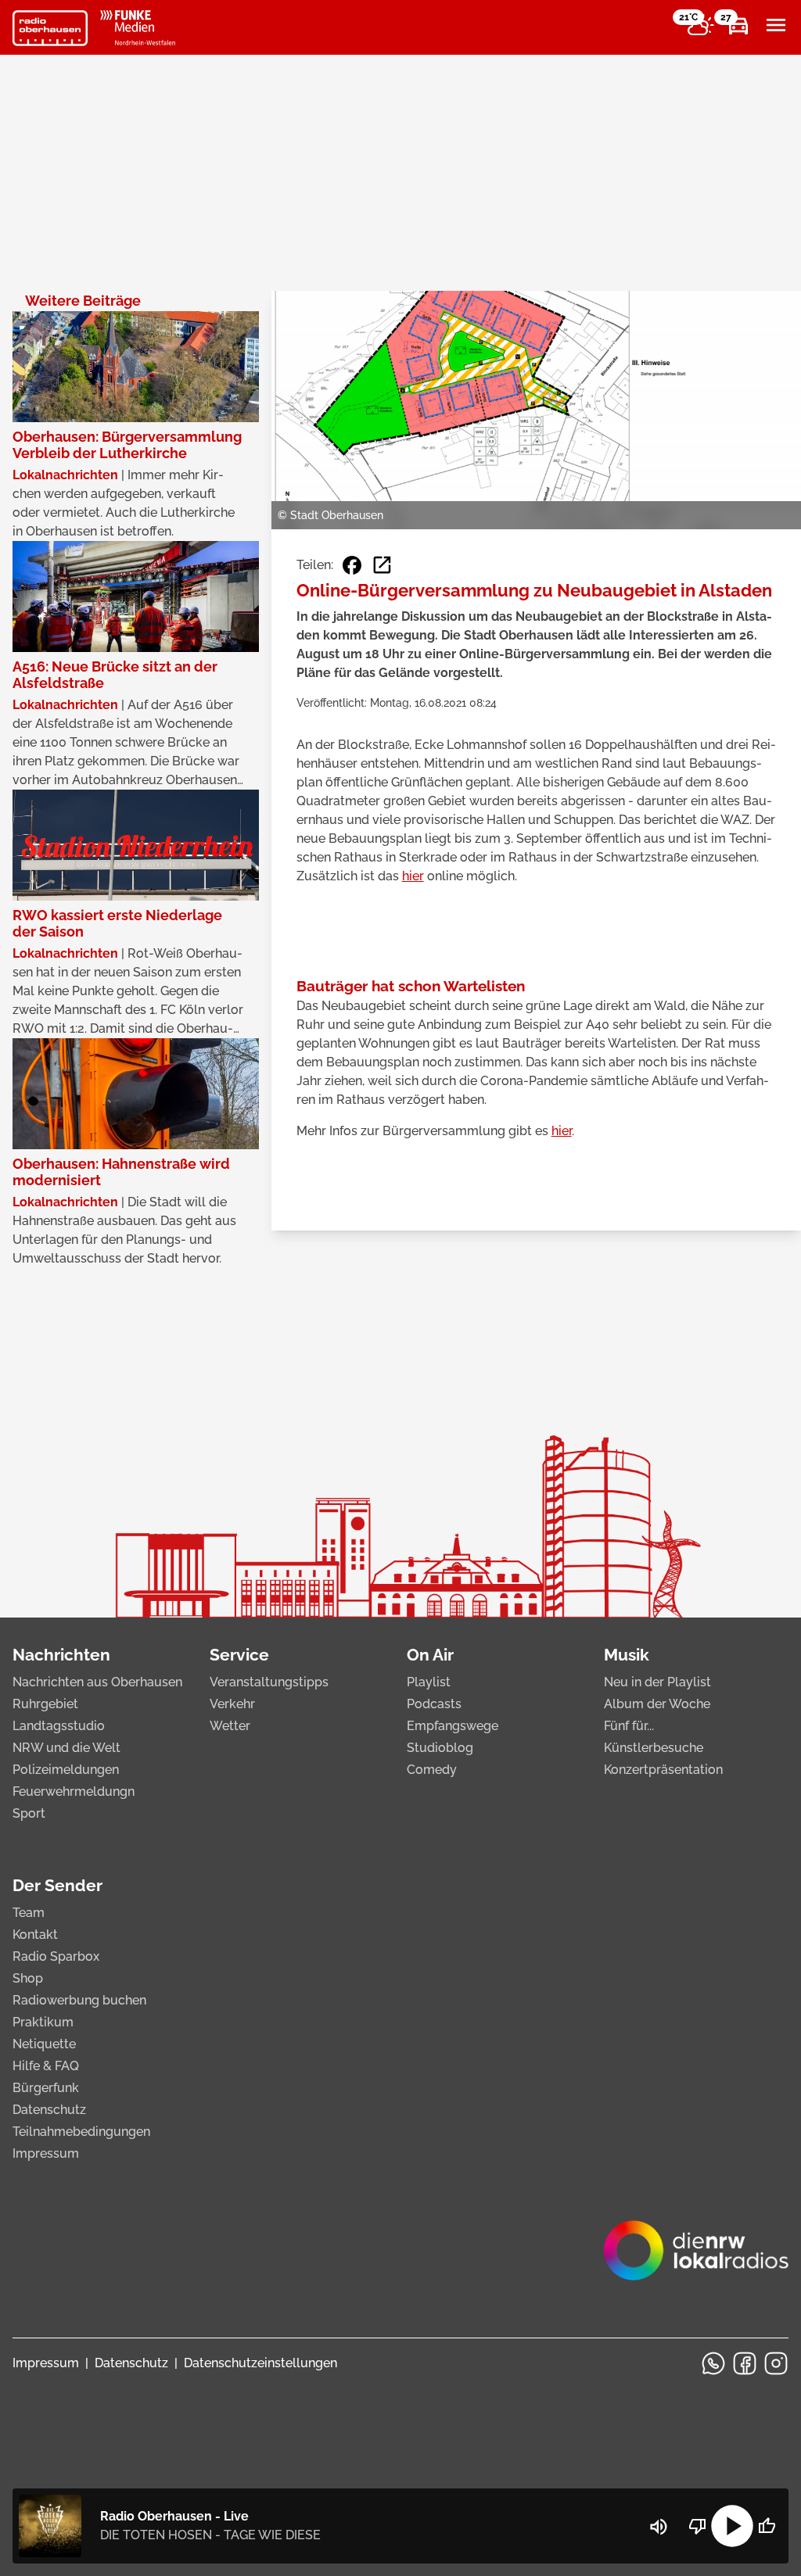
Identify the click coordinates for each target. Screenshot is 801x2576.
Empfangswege (453, 1726)
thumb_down (698, 2526)
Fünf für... (629, 1726)
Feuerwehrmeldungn (74, 1791)
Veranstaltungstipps (269, 1682)
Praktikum (43, 2022)
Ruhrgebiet (45, 1704)
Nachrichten (61, 1655)
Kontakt (35, 1935)
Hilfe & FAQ (46, 2066)
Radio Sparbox (56, 1956)
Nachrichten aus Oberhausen (97, 1682)
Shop (28, 1978)
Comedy (432, 1770)
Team (29, 1913)
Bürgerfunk (46, 2088)
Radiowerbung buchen (79, 2000)
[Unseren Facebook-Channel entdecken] (745, 2363)
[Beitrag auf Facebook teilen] (352, 565)
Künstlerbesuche (654, 1748)
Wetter (230, 1726)
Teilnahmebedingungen (81, 2132)
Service (239, 1655)
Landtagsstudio (59, 1726)
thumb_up (767, 2526)
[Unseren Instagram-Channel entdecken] (776, 2363)
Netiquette (44, 2044)
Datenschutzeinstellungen (260, 2363)
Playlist (429, 1682)
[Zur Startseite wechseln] (50, 28)
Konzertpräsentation (663, 1770)
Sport (29, 1813)
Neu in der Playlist (657, 1682)
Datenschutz (49, 2110)
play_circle (732, 2526)
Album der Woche (657, 1704)
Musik (627, 1655)
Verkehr (232, 1704)
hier (413, 876)
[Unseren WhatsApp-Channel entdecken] (713, 2363)
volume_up (659, 2527)
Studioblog (440, 1748)
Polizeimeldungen (66, 1770)
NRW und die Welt (66, 1748)
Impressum (46, 2153)
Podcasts (434, 1704)
